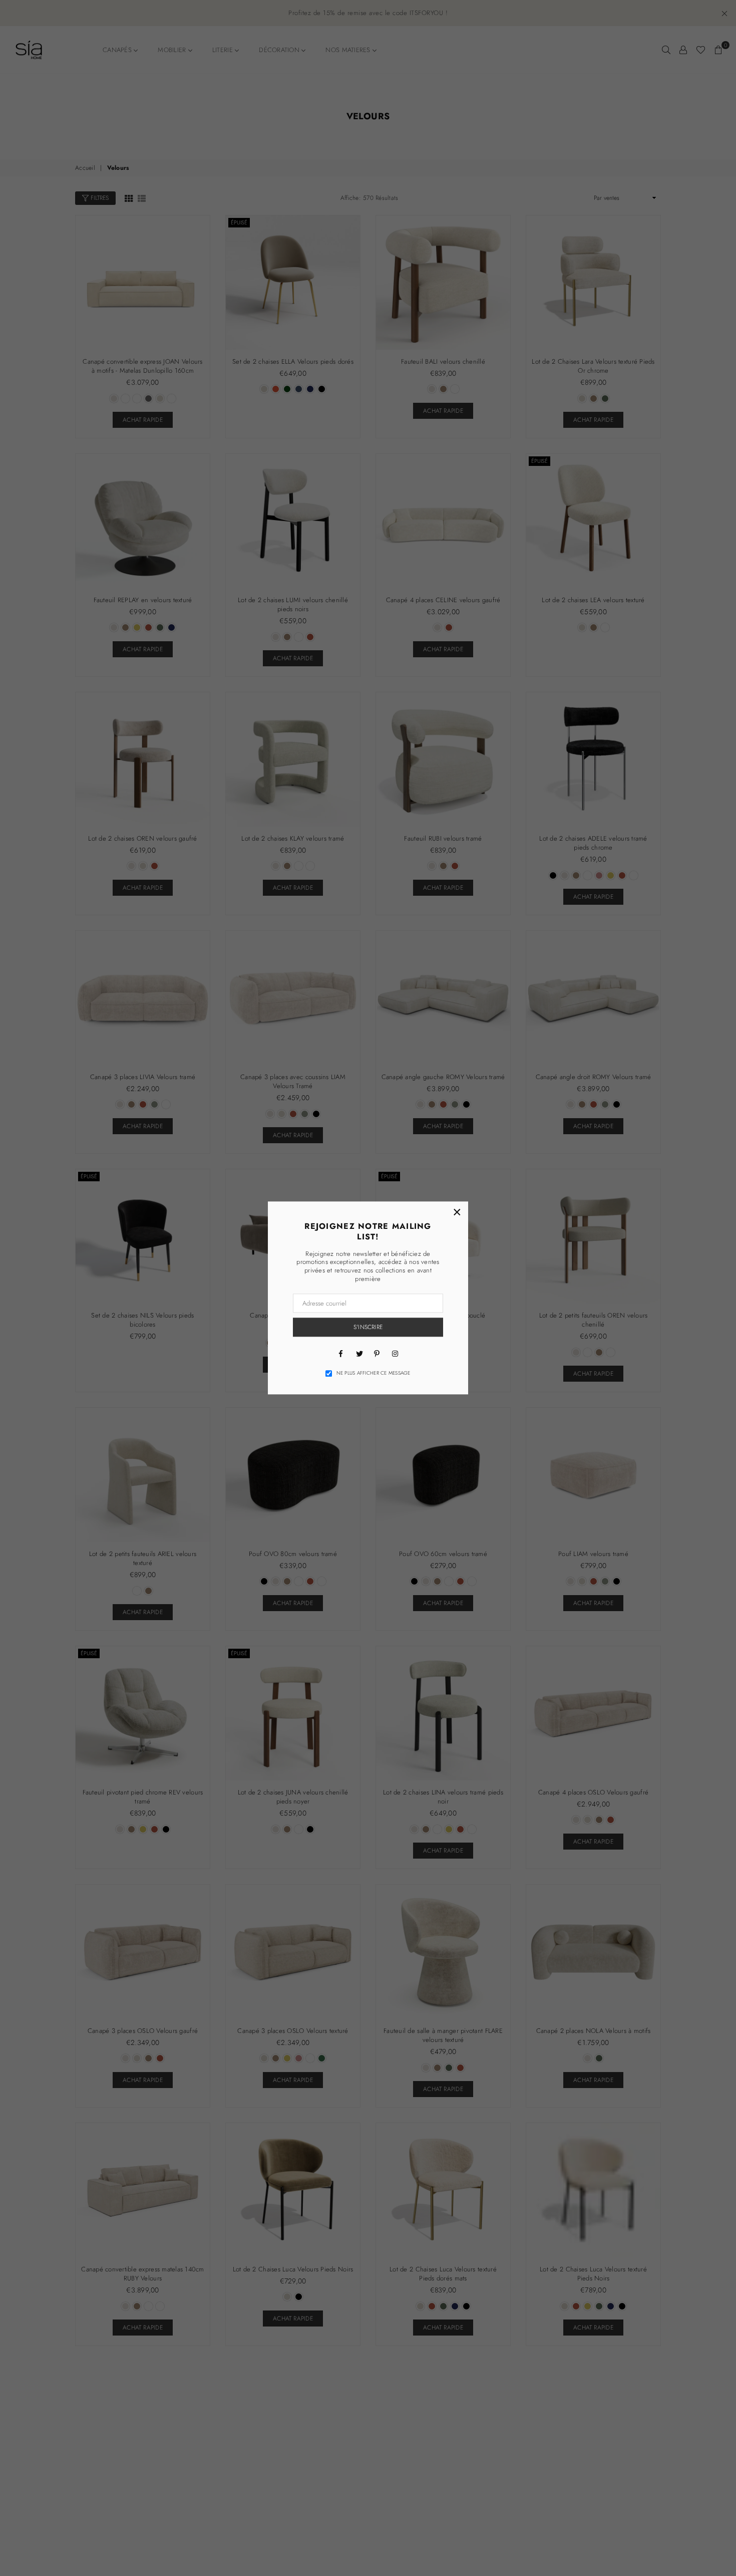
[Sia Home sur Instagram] (395, 1353)
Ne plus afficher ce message (374, 1373)
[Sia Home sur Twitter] (359, 1353)
